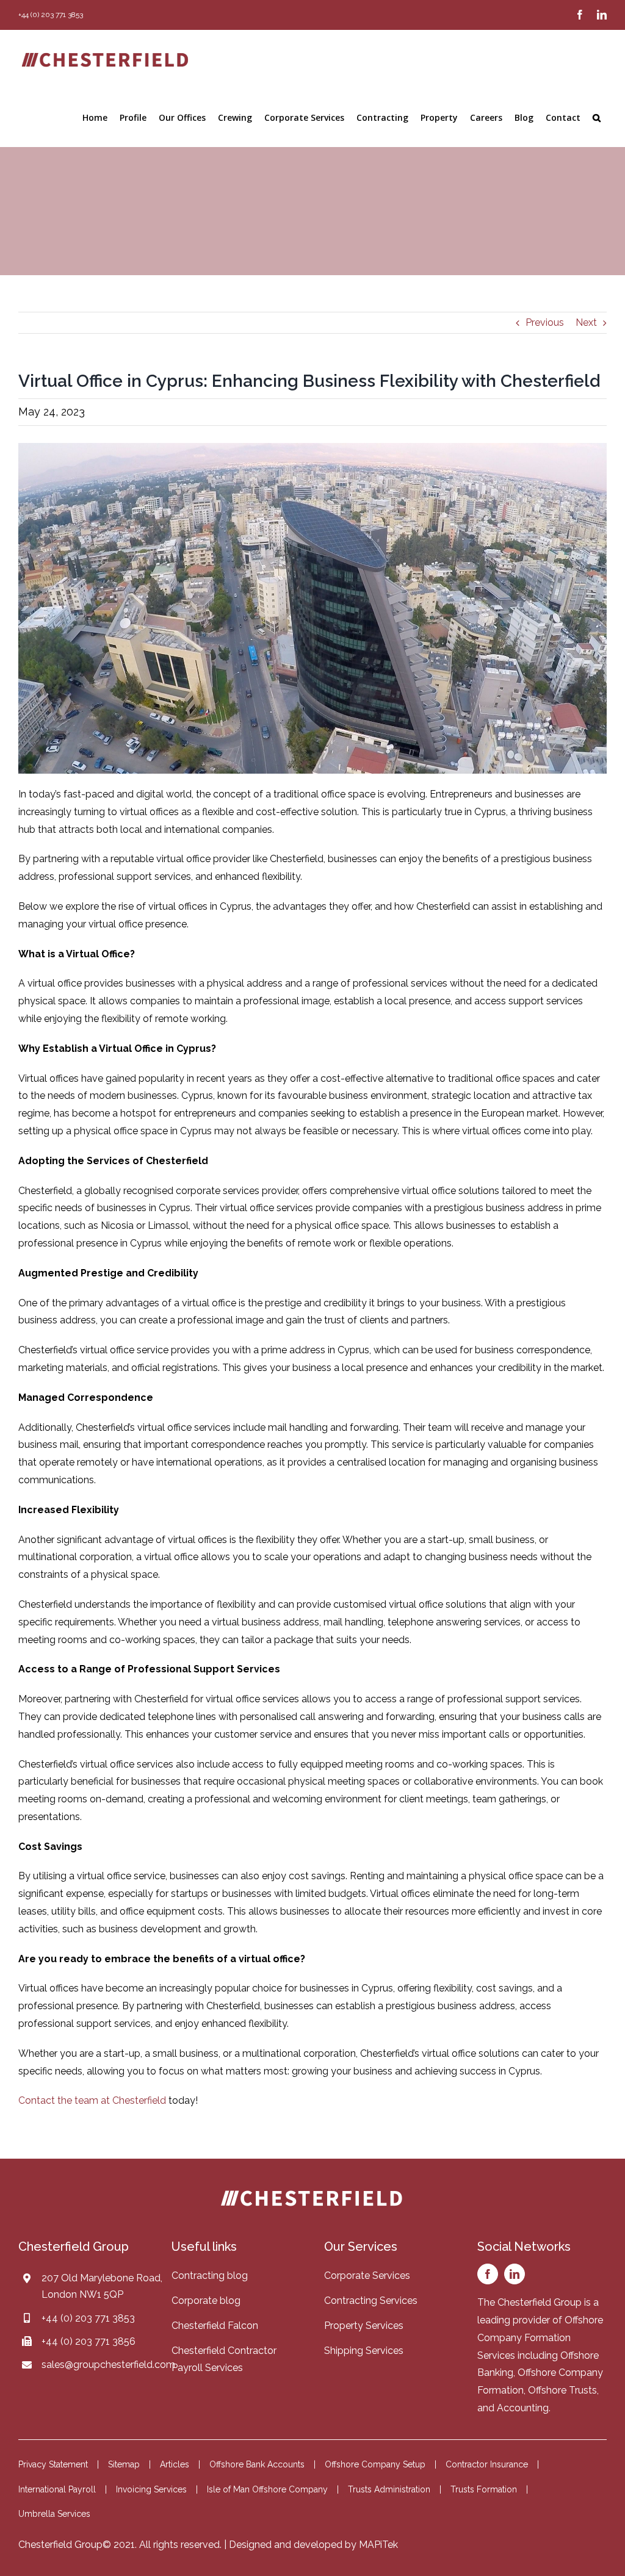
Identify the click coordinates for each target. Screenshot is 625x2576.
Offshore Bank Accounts (257, 2464)
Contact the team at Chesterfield (92, 2100)
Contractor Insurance (487, 2464)
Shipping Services (364, 2351)
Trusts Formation (484, 2489)
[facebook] (488, 2274)
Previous (545, 322)
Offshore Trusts (562, 2390)
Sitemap (124, 2464)
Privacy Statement (53, 2464)
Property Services (364, 2326)
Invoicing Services (151, 2489)
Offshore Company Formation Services (540, 2338)
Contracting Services (371, 2301)
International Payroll (57, 2489)
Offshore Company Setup (375, 2464)
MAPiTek (378, 2545)
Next (586, 322)
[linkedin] (515, 2274)
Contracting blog (210, 2276)
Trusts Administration (389, 2489)
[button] (597, 118)
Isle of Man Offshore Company (267, 2489)
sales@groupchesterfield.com (108, 2365)
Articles (175, 2464)
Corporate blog (206, 2301)
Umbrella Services (54, 2514)
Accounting (523, 2408)
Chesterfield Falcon (215, 2326)
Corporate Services (367, 2276)
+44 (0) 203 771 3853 (88, 2318)
